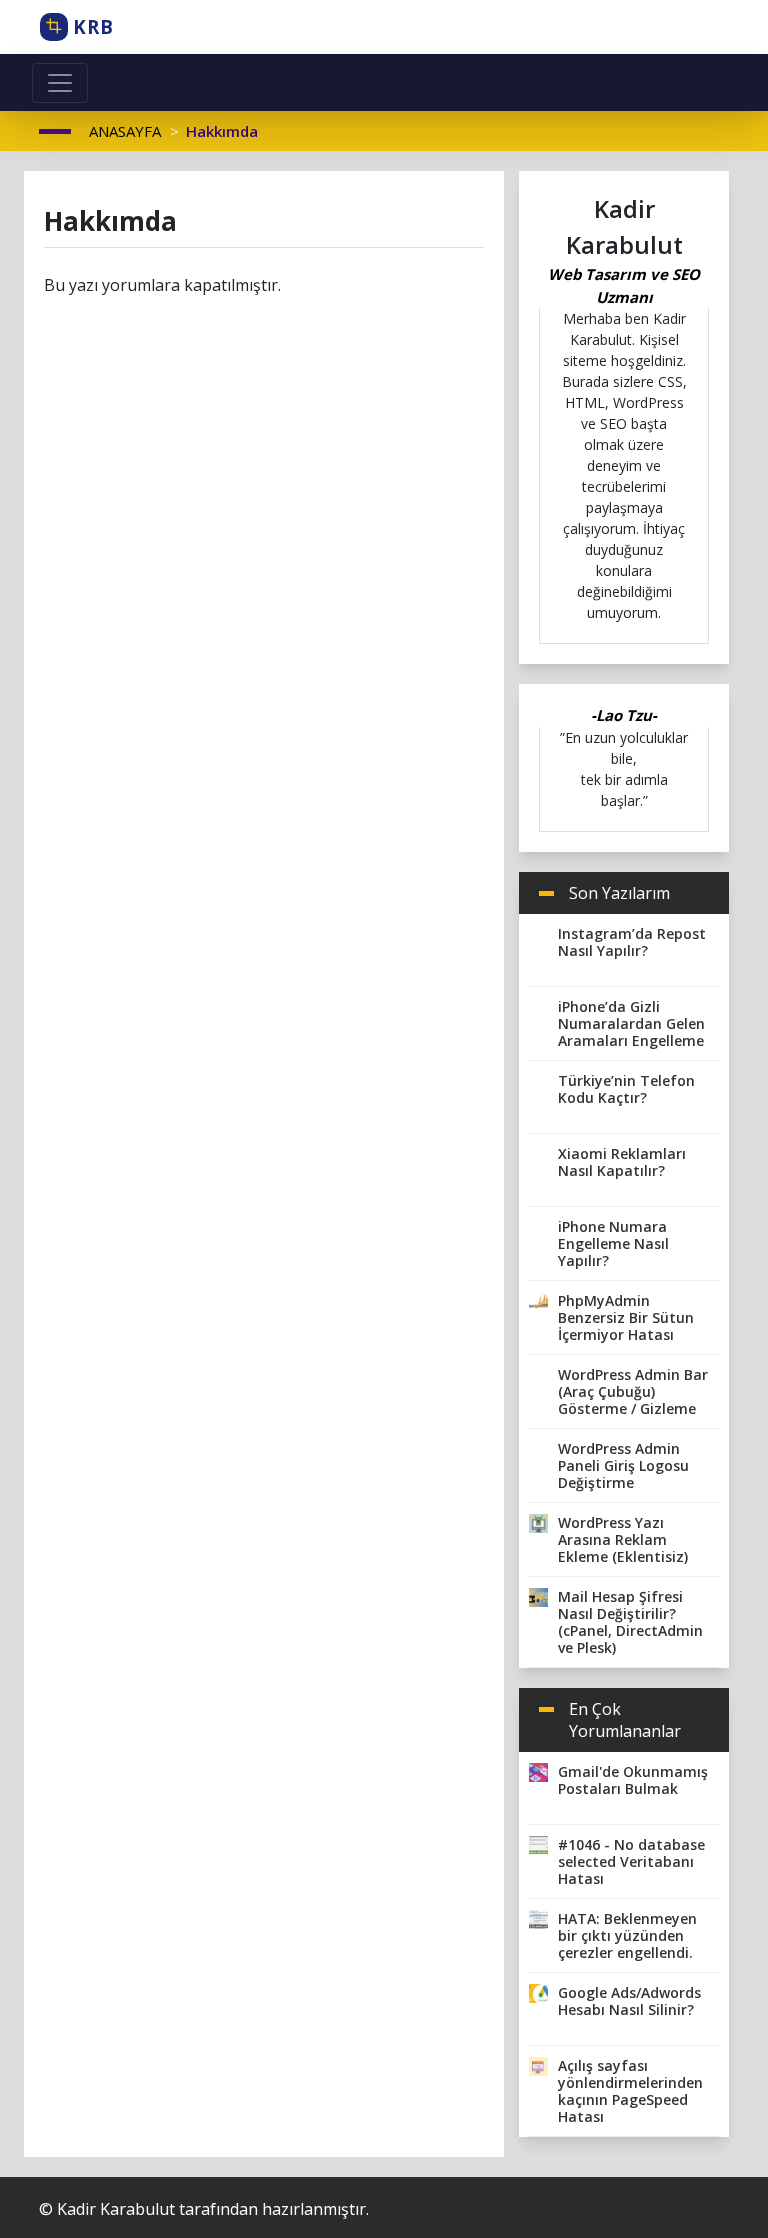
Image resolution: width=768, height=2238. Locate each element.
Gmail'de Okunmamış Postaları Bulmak (633, 1780)
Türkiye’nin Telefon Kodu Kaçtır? (626, 1089)
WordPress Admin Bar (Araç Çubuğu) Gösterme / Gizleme (633, 1391)
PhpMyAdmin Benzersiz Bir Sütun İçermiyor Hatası (626, 1317)
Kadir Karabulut (116, 2209)
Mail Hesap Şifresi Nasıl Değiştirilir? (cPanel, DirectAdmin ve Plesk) (630, 1622)
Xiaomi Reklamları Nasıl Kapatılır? (622, 1162)
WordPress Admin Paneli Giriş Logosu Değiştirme (623, 1465)
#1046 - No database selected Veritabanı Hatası (631, 1861)
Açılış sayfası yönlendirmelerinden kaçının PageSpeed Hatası (630, 2091)
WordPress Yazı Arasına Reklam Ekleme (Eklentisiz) (623, 1539)
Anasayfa (125, 131)
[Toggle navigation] (60, 83)
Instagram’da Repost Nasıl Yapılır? (632, 942)
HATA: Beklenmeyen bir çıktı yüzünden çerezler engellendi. (627, 1935)
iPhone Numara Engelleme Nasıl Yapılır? (613, 1243)
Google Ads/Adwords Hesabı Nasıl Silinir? (629, 2001)
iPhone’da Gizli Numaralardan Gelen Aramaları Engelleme (631, 1023)
